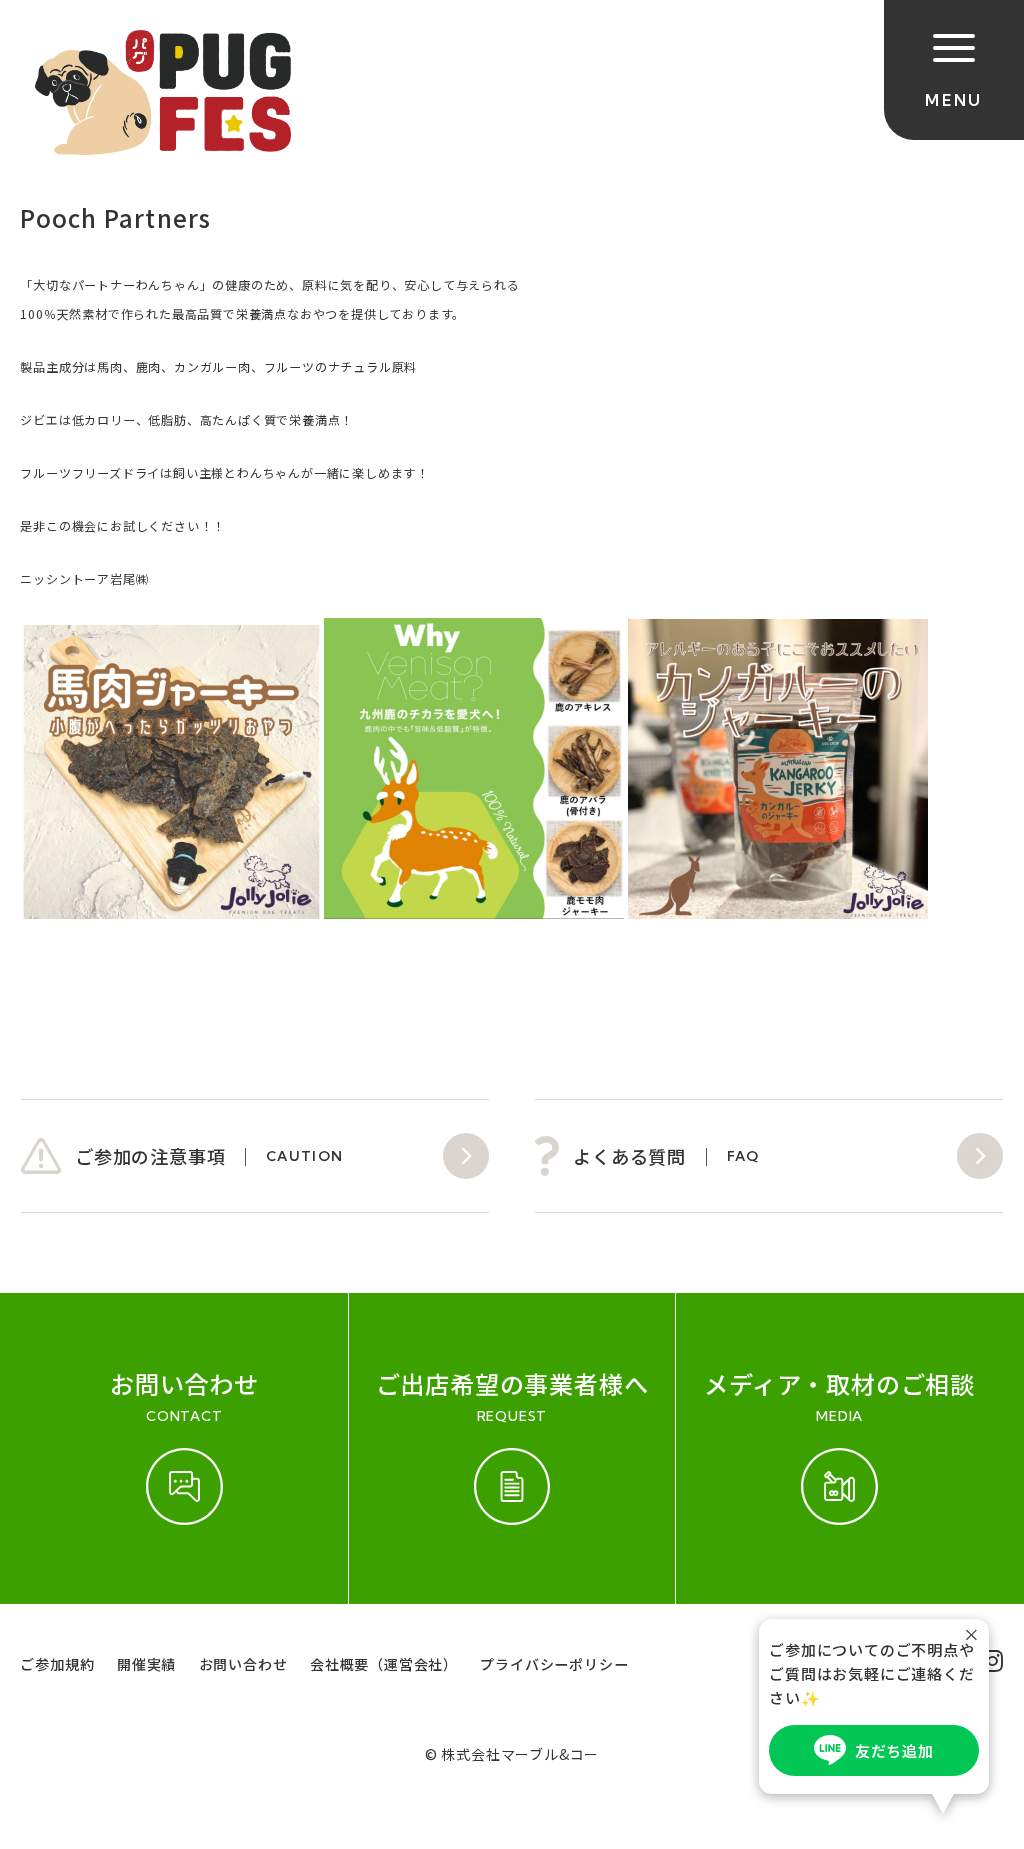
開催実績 (146, 1664)
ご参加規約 (57, 1664)
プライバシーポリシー (554, 1664)
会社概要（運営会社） (384, 1664)
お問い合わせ (243, 1664)
